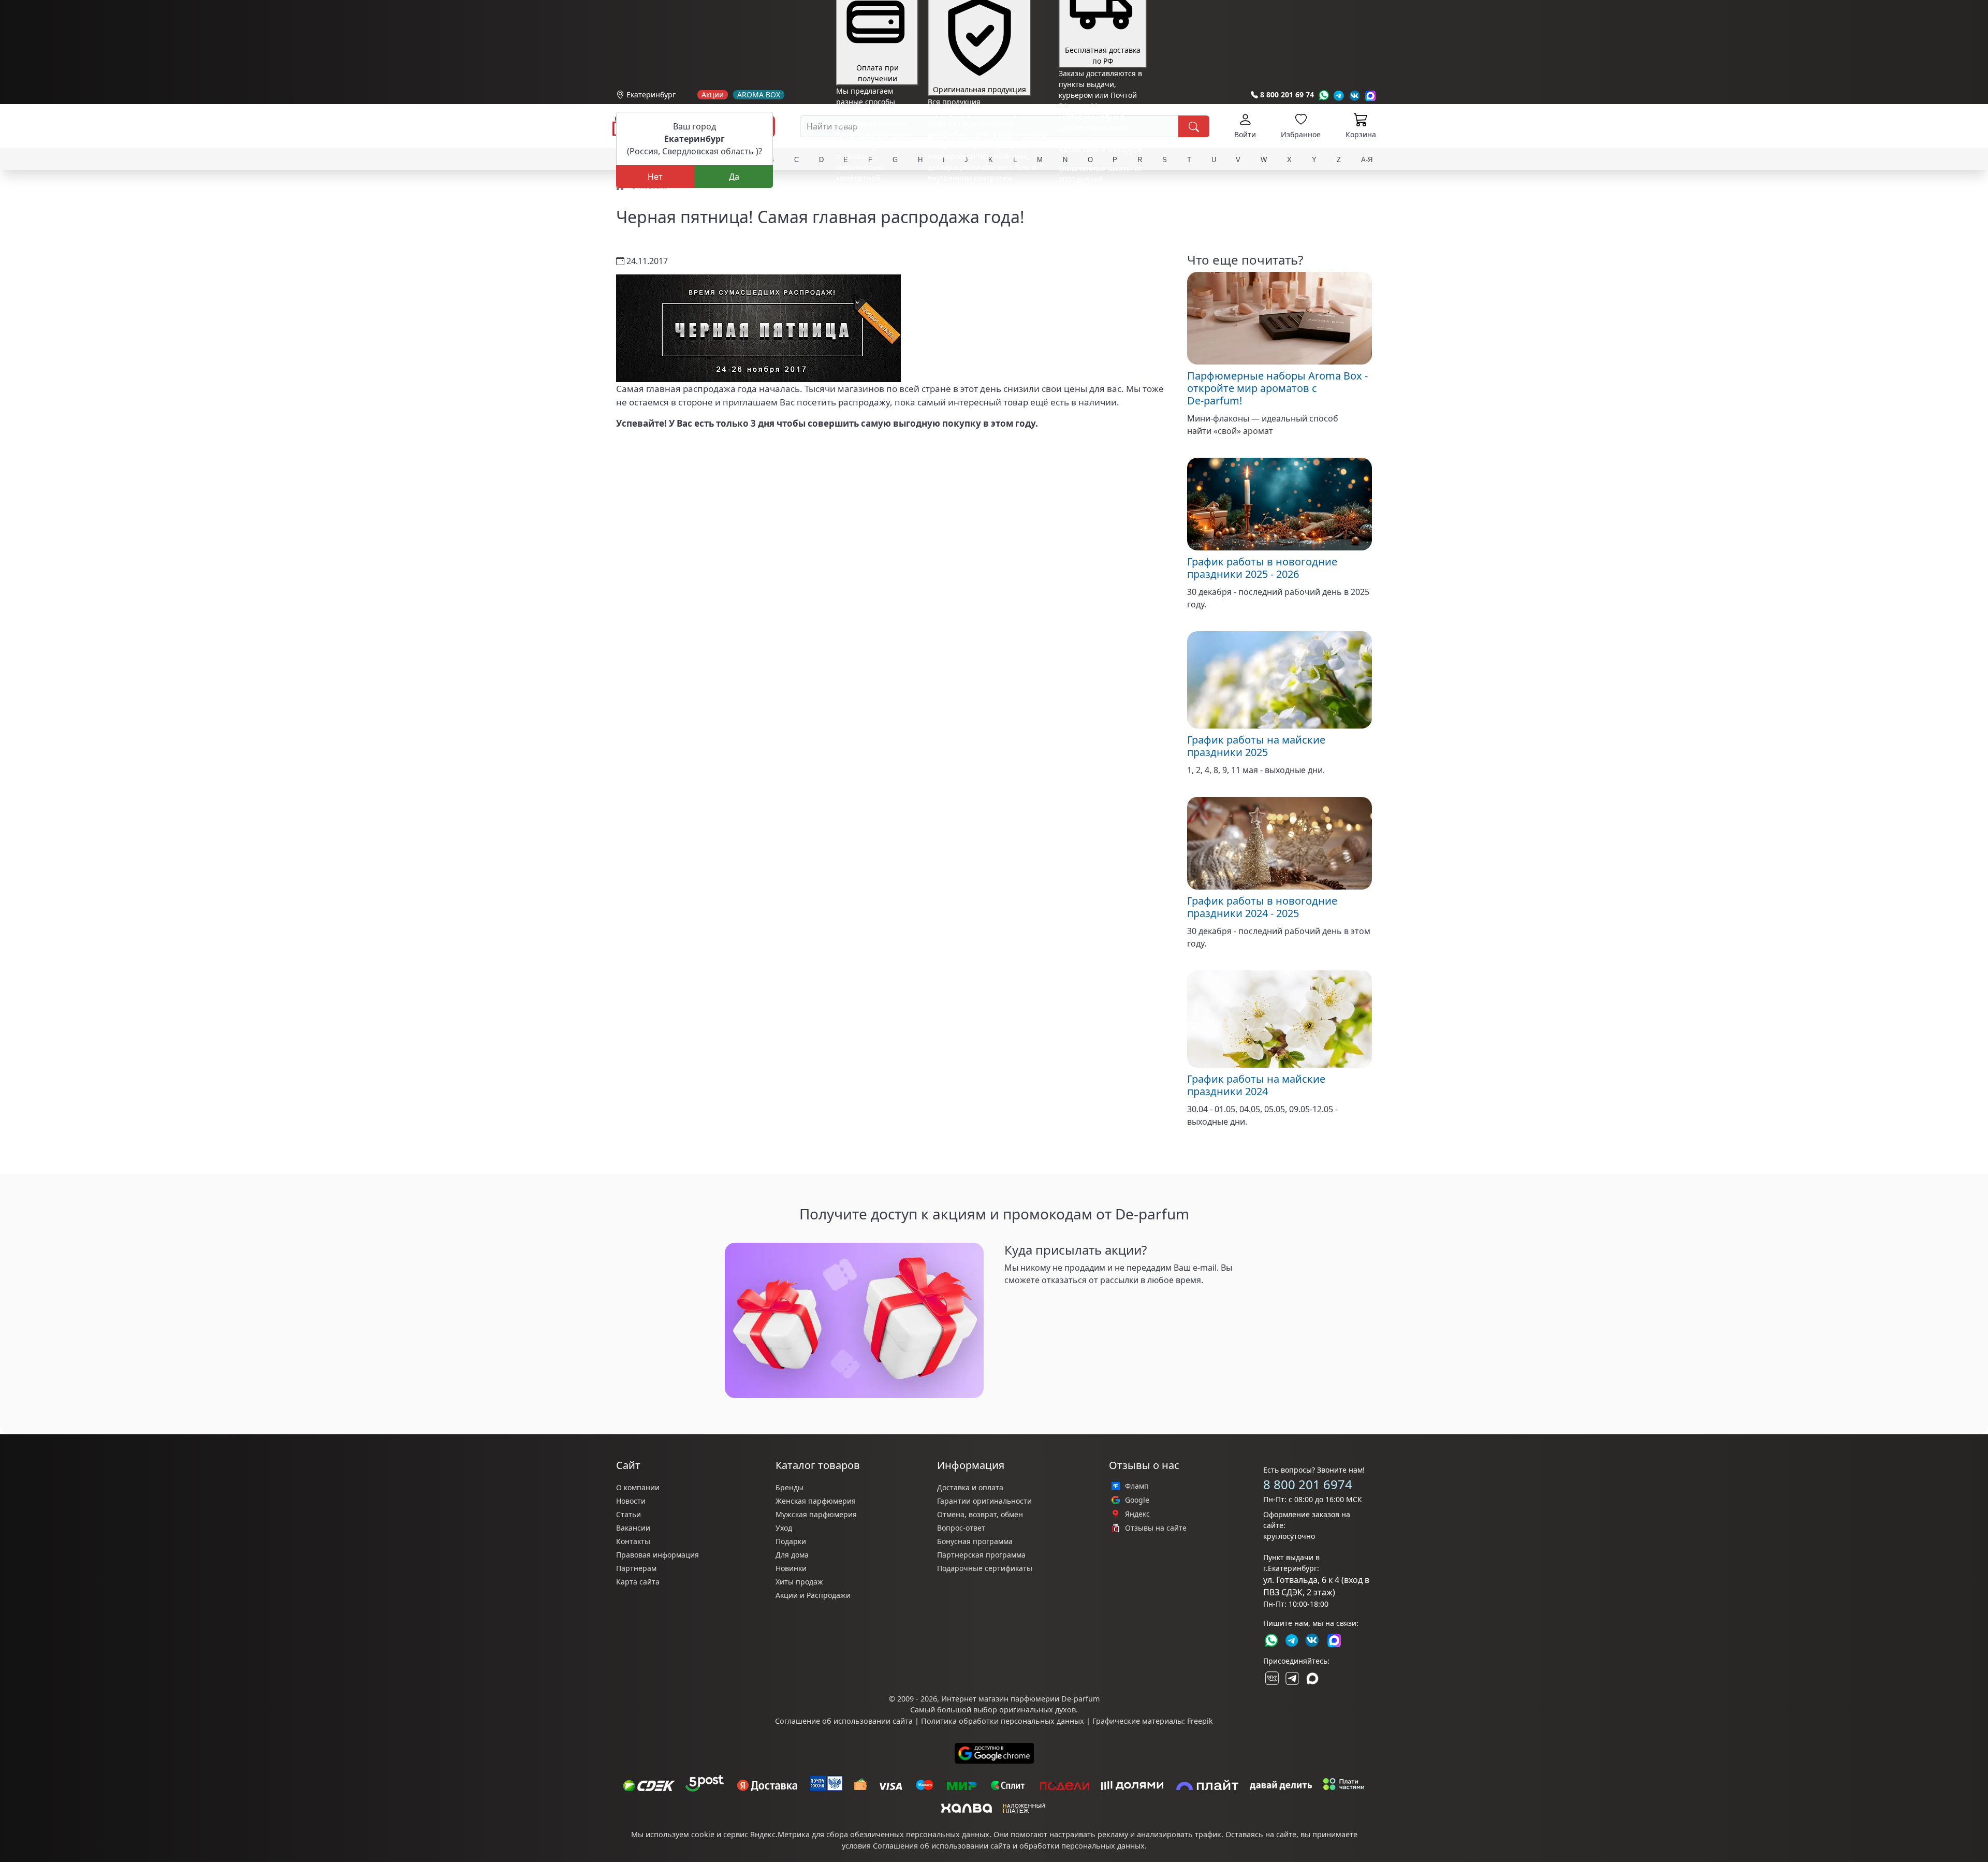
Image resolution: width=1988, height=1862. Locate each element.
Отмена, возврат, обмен (980, 1514)
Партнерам (636, 1568)
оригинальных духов (1037, 1710)
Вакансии (633, 1528)
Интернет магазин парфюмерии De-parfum (1020, 1699)
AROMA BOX (759, 95)
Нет (655, 177)
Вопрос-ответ (961, 1528)
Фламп (1137, 1486)
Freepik (1200, 1721)
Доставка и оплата (970, 1487)
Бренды (790, 1487)
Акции (713, 95)
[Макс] (1312, 1678)
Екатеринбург (651, 94)
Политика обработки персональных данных (1003, 1721)
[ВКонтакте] (1271, 1678)
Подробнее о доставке (1098, 220)
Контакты (633, 1541)
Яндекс (1137, 1514)
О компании (638, 1487)
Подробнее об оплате (874, 197)
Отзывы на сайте (1156, 1528)
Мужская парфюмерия (816, 1514)
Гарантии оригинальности (984, 1501)
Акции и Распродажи (813, 1595)
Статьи (628, 1514)
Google (1137, 1500)
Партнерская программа (981, 1555)
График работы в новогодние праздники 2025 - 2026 (1262, 568)
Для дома (792, 1555)
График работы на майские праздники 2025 (1256, 746)
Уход (784, 1528)
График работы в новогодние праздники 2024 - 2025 (1262, 907)
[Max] (1371, 96)
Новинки (791, 1568)
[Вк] (1355, 96)
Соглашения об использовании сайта (942, 1846)
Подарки (791, 1541)
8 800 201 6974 (1308, 1484)
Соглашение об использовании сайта (844, 1721)
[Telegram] (1339, 96)
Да (734, 177)
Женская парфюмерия (816, 1501)
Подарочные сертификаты (985, 1568)
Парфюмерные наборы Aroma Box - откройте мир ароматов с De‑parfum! (1277, 388)
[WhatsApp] (1324, 96)
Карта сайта (638, 1582)
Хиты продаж (799, 1582)
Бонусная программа (975, 1541)
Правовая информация (657, 1555)
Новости (631, 1501)
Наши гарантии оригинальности (986, 197)
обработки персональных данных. (1083, 1846)
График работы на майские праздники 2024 (1256, 1085)
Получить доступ (1039, 1301)
